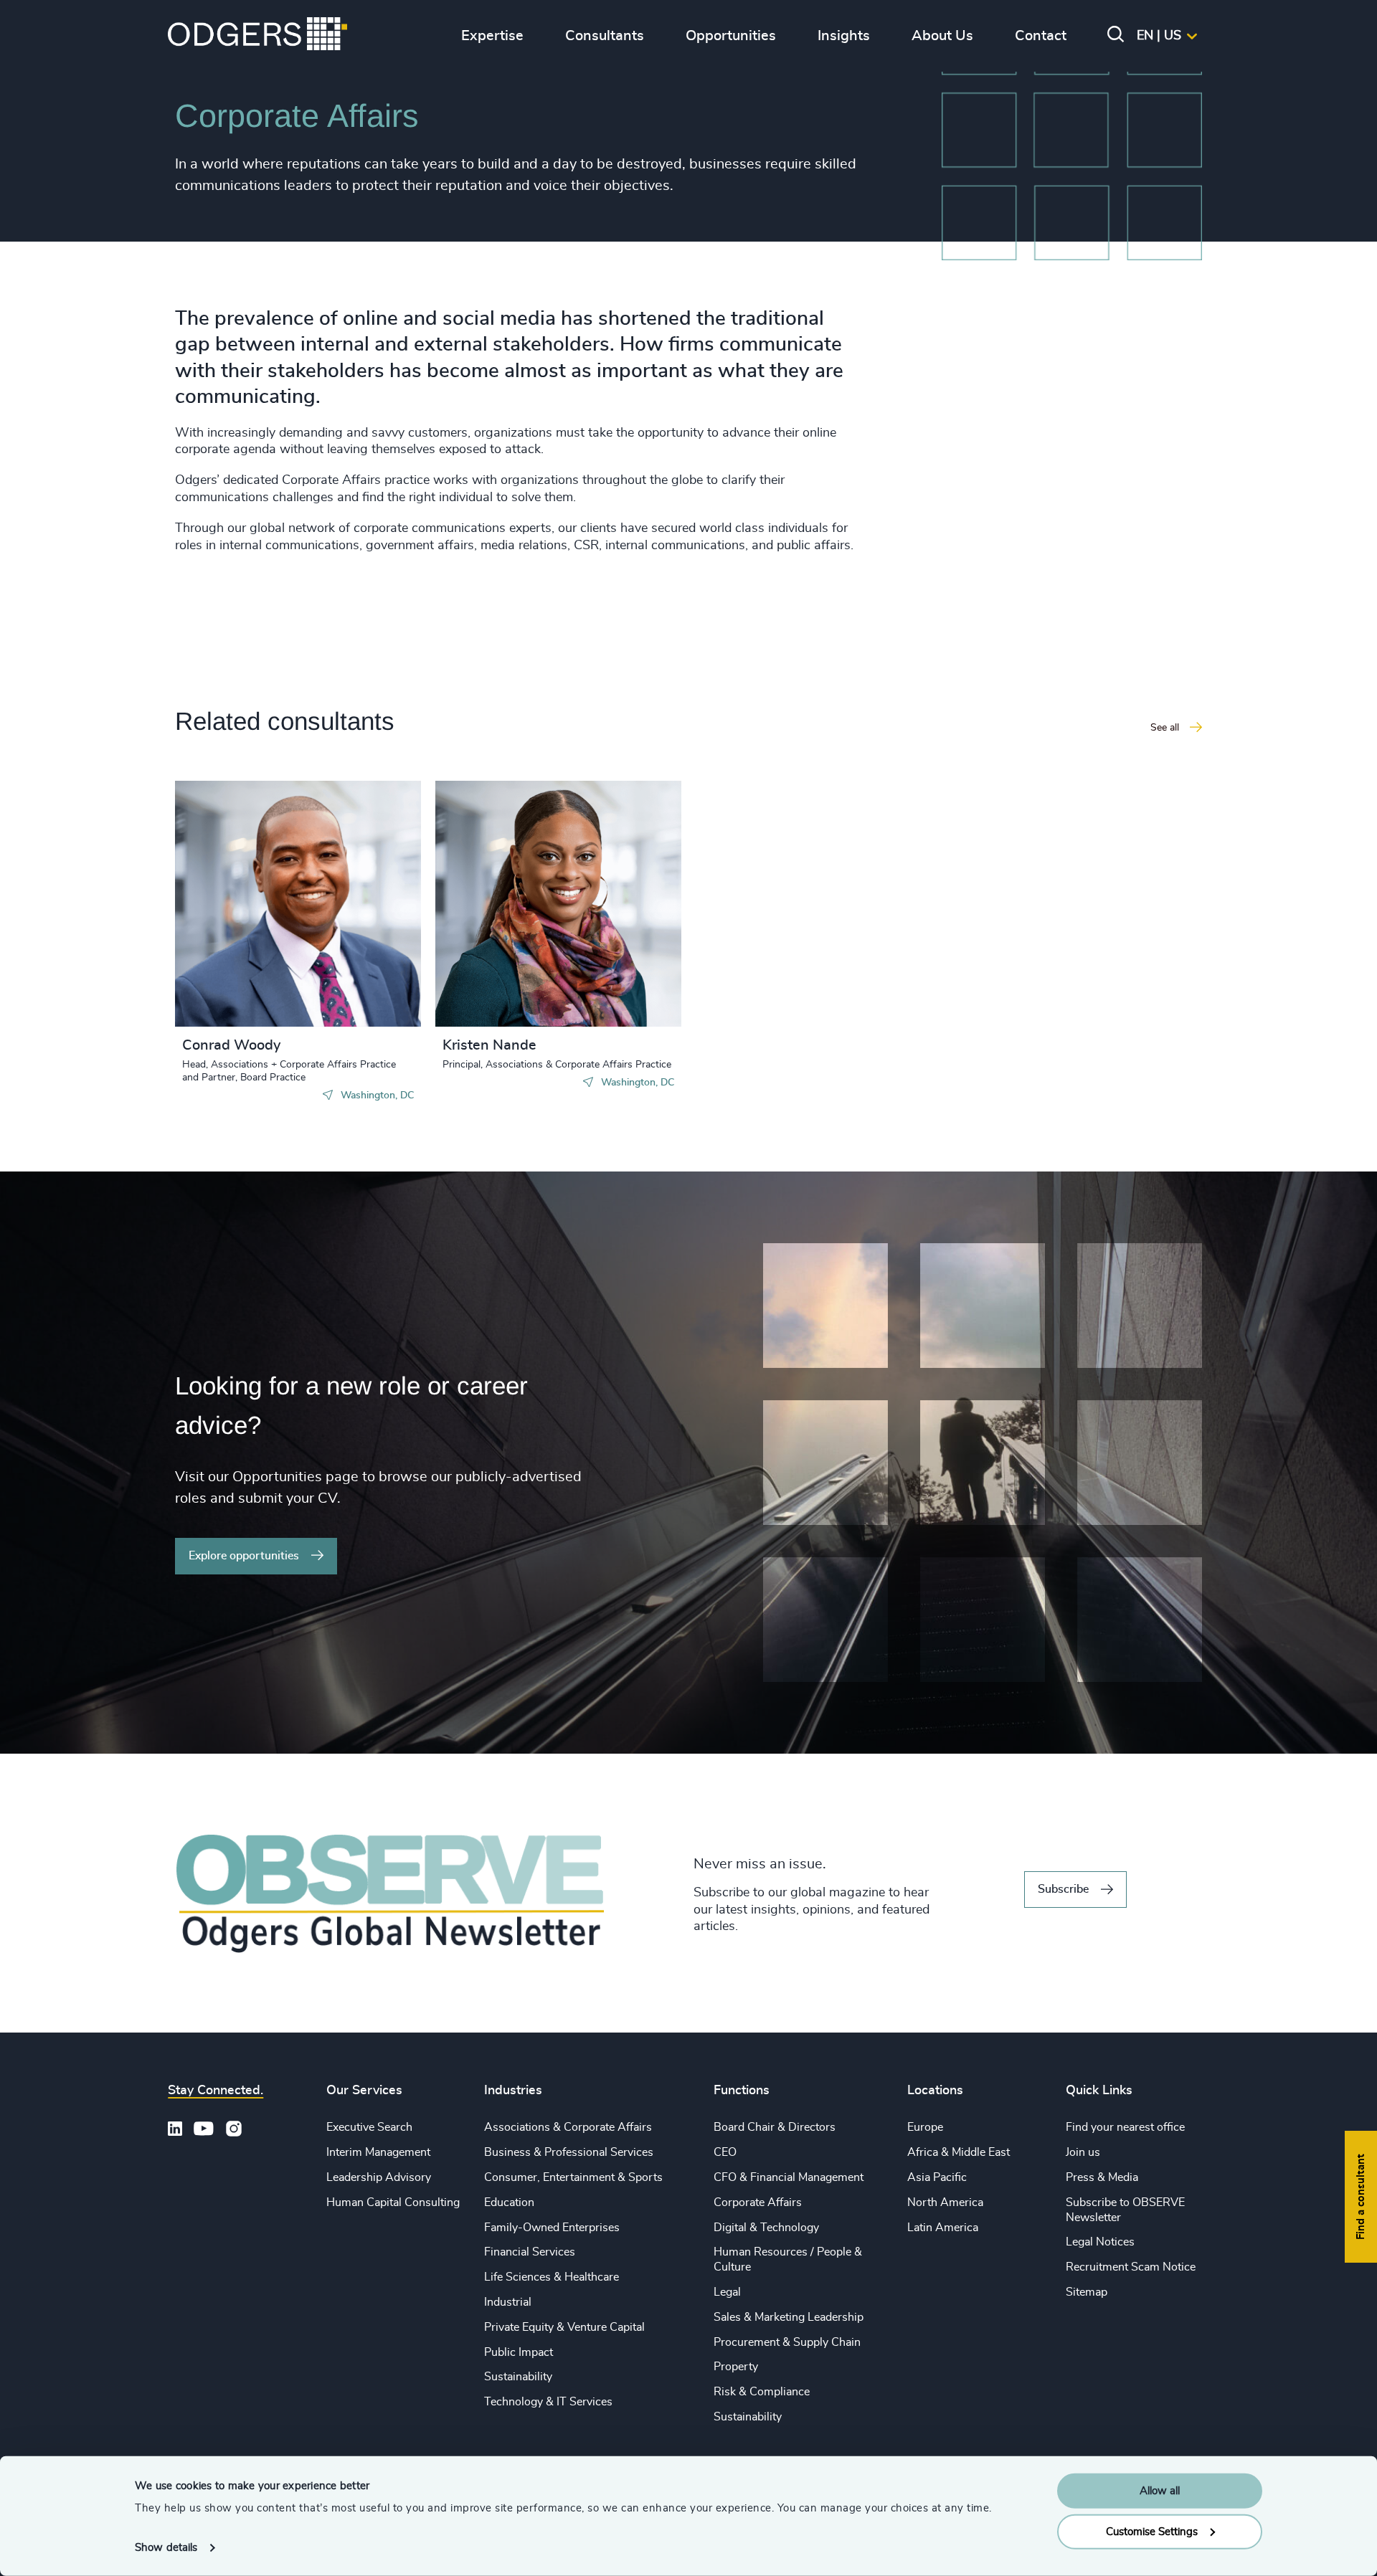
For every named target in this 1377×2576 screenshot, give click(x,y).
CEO (725, 2152)
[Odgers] (257, 36)
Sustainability (518, 2377)
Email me (228, 924)
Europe (925, 2127)
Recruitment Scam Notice (1131, 2267)
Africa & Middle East (959, 2152)
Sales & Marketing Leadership (789, 2317)
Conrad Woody (231, 1045)
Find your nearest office (1125, 2127)
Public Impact (519, 2352)
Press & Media (1102, 2177)
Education (509, 2202)
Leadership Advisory (379, 2177)
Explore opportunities (244, 1556)
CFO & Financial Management (789, 2177)
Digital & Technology (766, 2228)
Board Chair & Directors (775, 2127)
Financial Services (530, 2252)
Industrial (508, 2302)
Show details (166, 2548)
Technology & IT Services (548, 2402)
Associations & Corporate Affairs (568, 2127)
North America (945, 2202)
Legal (727, 2292)
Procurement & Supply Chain (787, 2342)
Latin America (943, 2228)
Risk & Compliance (762, 2392)
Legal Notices (1100, 2242)
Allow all (1160, 2491)
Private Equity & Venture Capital (564, 2327)
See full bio (356, 991)
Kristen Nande (489, 1045)
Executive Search (369, 2127)
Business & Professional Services (569, 2152)
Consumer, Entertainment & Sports (573, 2177)
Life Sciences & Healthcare (552, 2277)
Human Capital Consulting (393, 2202)
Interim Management (378, 2152)
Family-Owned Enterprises (552, 2228)
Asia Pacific (937, 2177)
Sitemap (1087, 2292)
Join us (1083, 2152)
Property (736, 2367)
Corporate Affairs (758, 2202)
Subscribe (1063, 1889)
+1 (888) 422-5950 (256, 901)
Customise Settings (1152, 2531)
